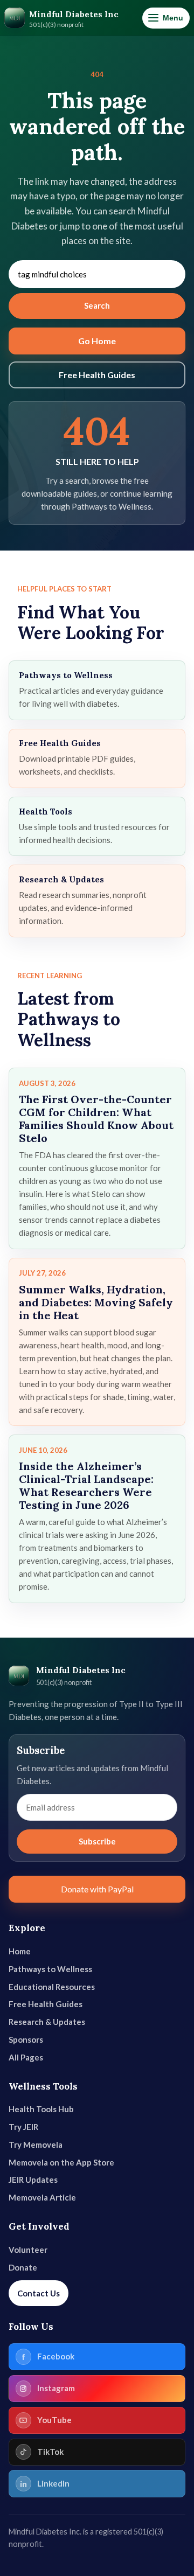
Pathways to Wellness (50, 1969)
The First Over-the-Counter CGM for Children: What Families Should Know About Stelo (96, 1119)
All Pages (26, 2057)
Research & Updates (47, 2022)
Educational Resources (52, 1987)
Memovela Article (42, 2197)
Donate (23, 2267)
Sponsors (26, 2039)
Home (20, 1951)
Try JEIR (23, 2127)
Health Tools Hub (41, 2109)
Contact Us (39, 2293)
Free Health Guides (97, 375)
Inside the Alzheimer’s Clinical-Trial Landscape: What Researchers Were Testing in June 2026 (86, 1485)
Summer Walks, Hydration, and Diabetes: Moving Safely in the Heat (96, 1302)
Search (97, 305)
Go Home (97, 341)
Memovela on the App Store (61, 2162)
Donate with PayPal (97, 1889)
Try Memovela (36, 2145)
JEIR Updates (33, 2180)
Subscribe (97, 1841)
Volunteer (28, 2250)
